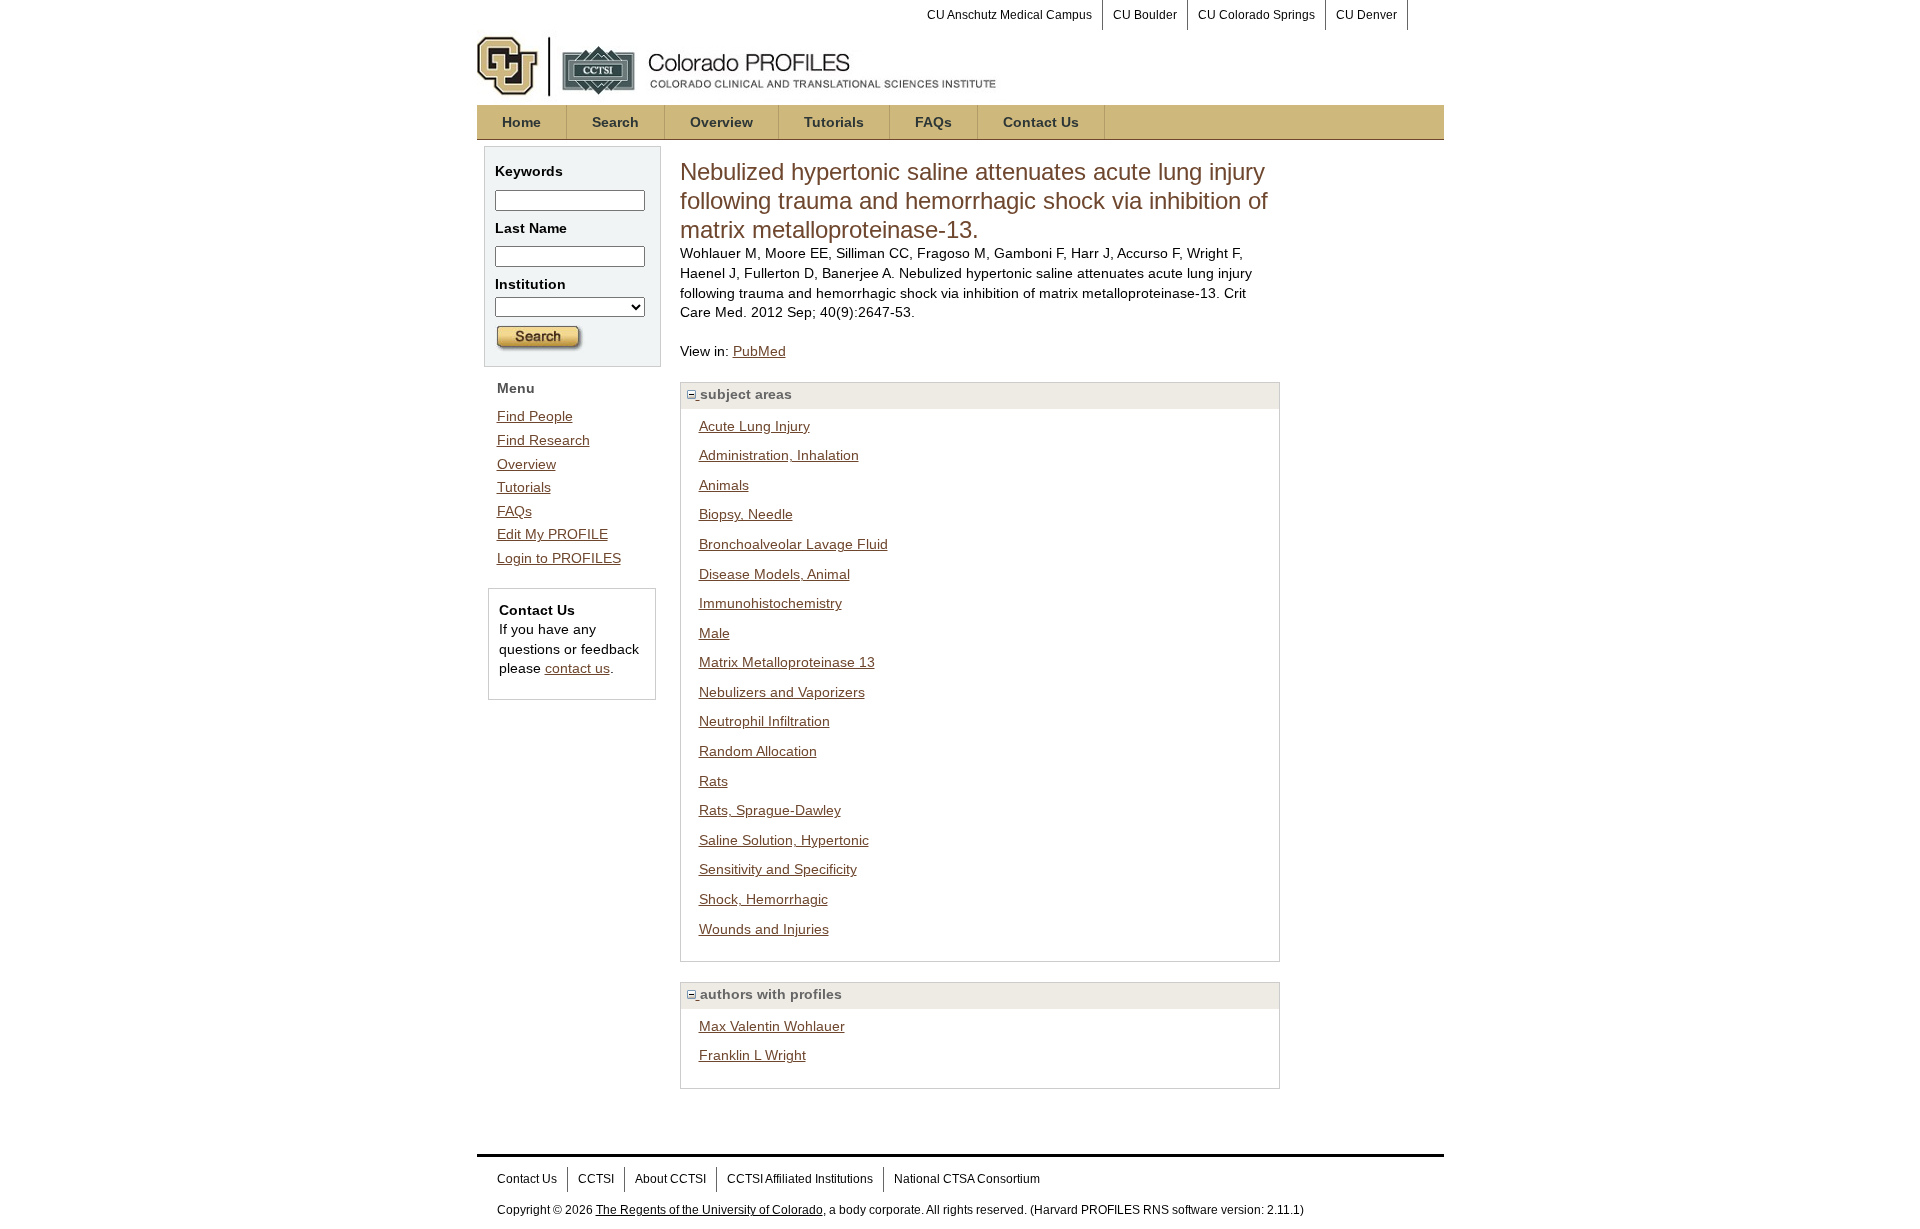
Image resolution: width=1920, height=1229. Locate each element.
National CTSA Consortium (967, 1179)
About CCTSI (670, 1179)
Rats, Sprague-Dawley (770, 810)
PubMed (759, 351)
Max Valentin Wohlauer (772, 1026)
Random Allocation (758, 751)
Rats (713, 781)
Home (521, 122)
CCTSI (596, 1179)
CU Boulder (1145, 15)
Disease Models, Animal (774, 574)
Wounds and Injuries (764, 929)
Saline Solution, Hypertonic (784, 840)
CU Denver (1366, 15)
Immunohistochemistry (770, 603)
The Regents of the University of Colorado (709, 1210)
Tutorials (834, 122)
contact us (577, 668)
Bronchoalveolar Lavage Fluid (793, 544)
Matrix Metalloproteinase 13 (787, 662)
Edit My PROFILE (552, 534)
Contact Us (1041, 122)
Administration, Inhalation (779, 455)
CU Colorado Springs (1256, 15)
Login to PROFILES (559, 558)
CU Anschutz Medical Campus (1009, 15)
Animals (724, 485)
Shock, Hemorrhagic (763, 899)
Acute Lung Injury (754, 426)
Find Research (543, 440)
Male (714, 633)
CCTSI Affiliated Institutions (800, 1179)
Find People (535, 416)
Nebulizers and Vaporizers (782, 692)
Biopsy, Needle (746, 514)
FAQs (933, 122)
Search (615, 122)
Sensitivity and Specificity (778, 869)
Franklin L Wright (752, 1055)
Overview (721, 122)
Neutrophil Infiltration (764, 721)
